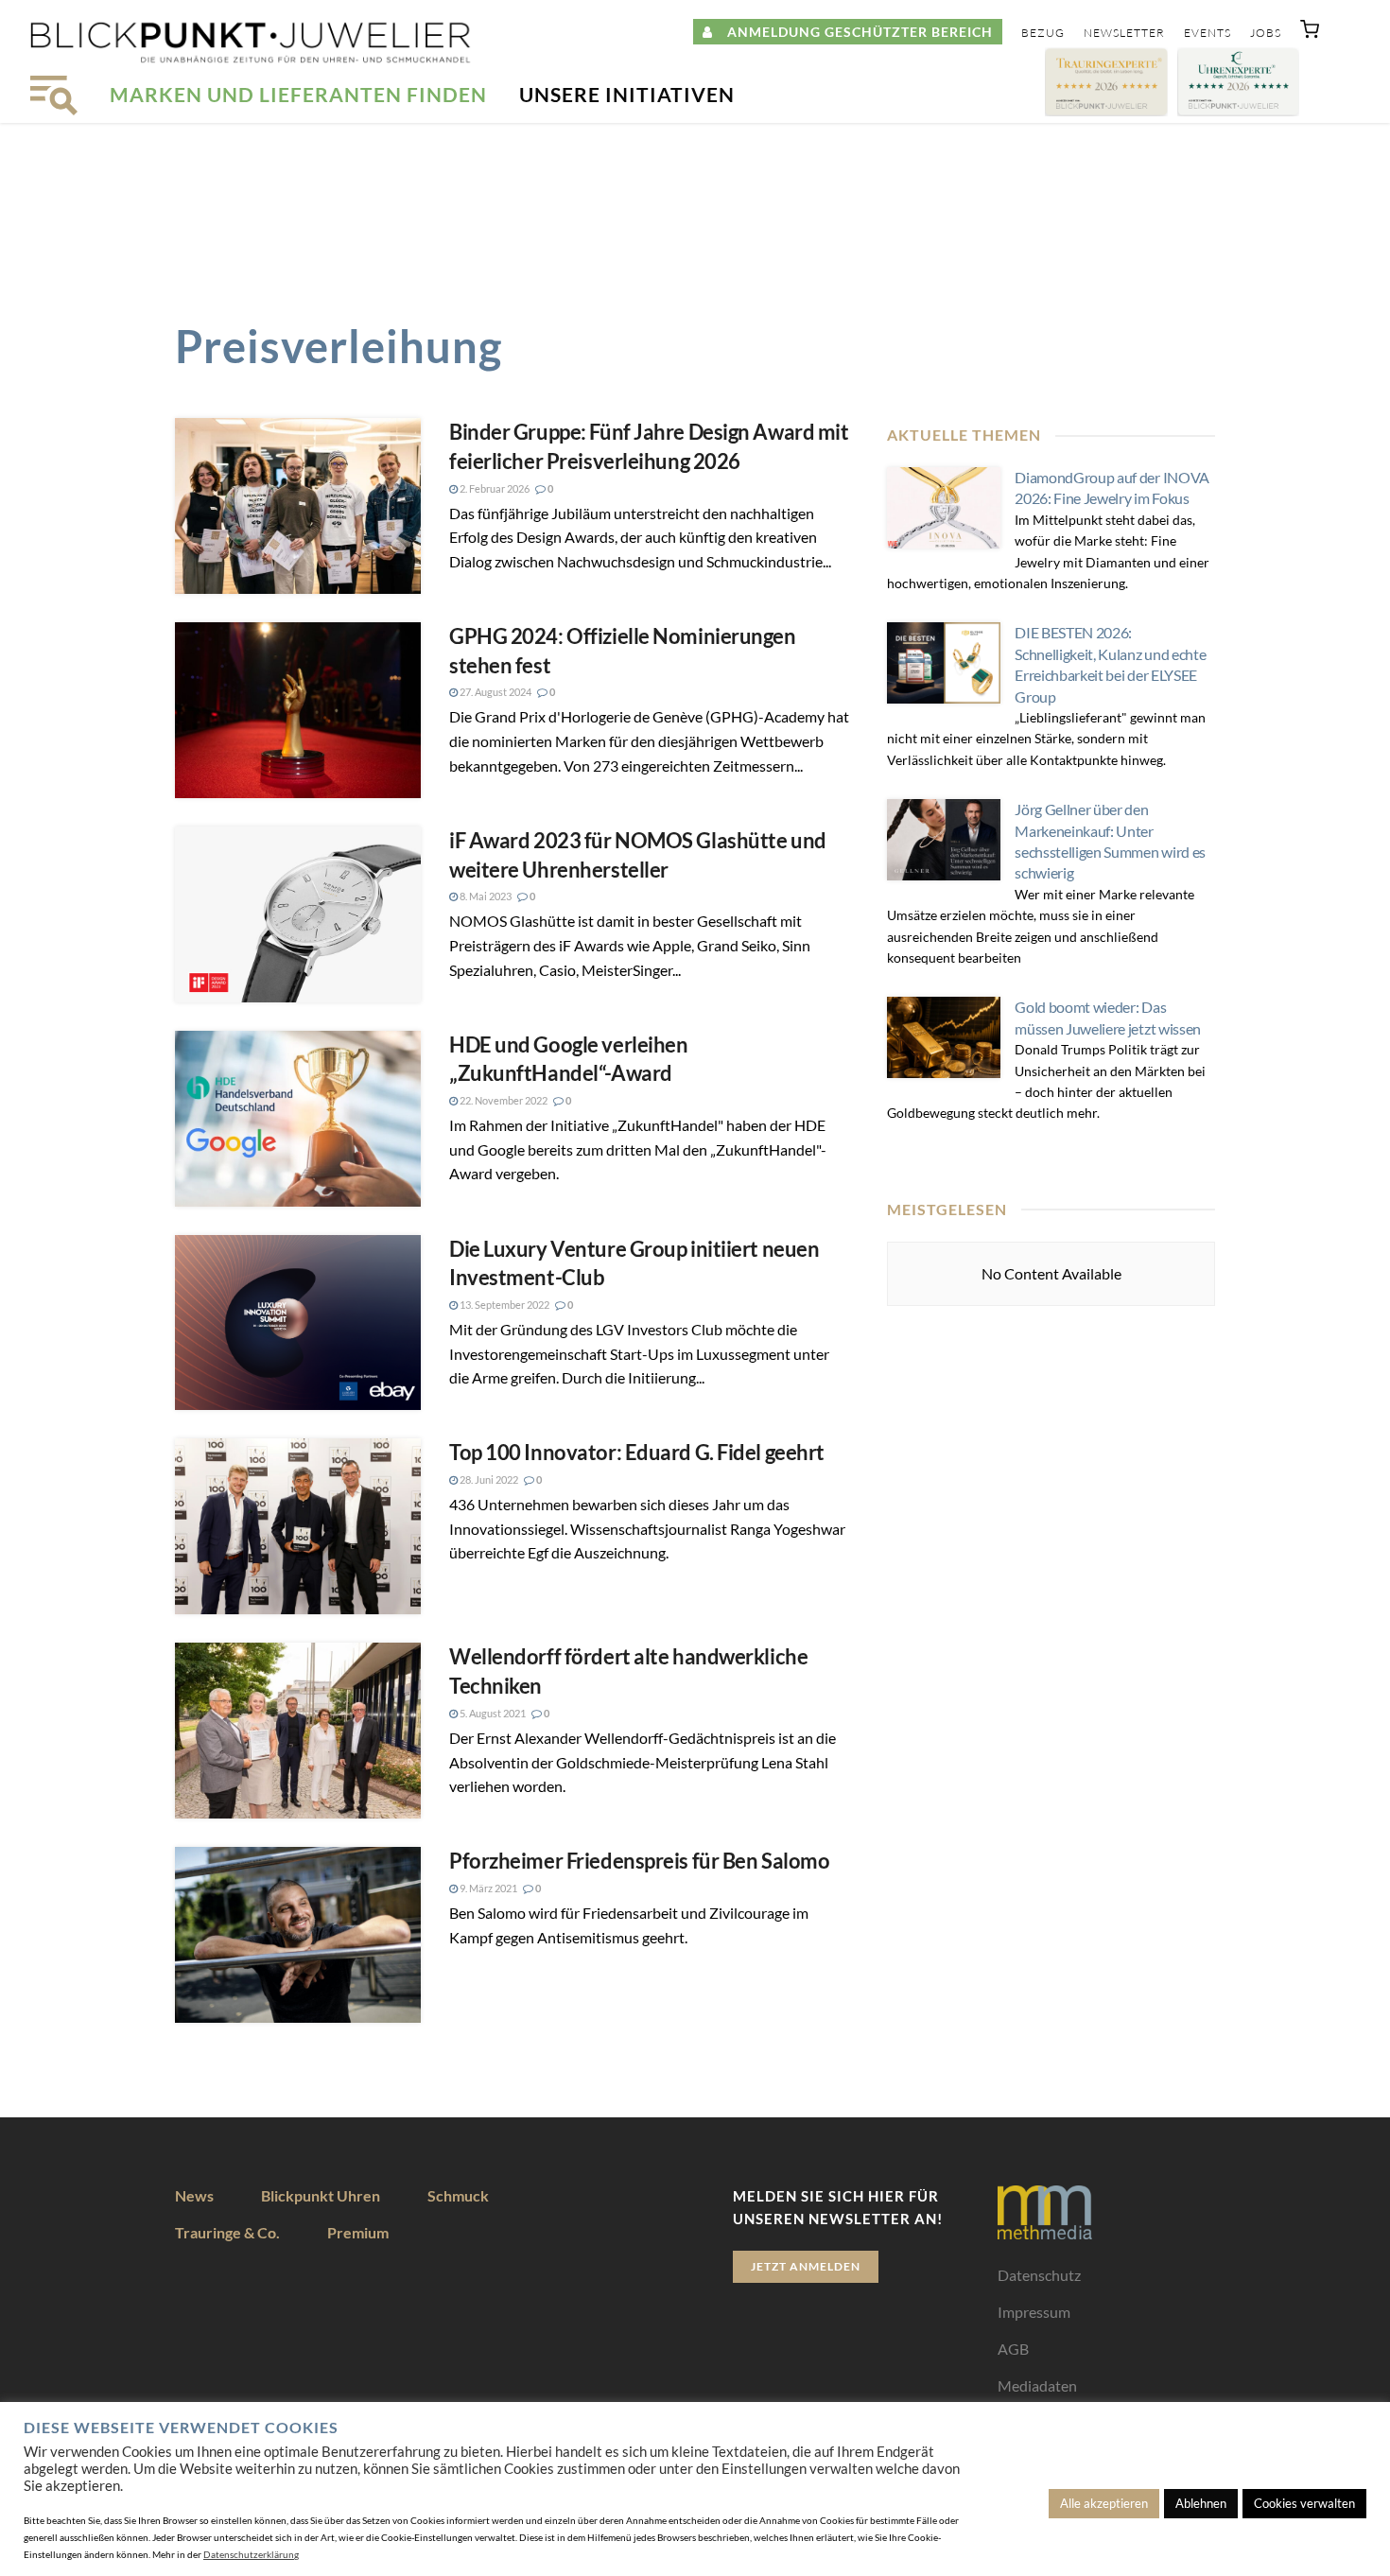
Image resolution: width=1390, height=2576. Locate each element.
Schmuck (458, 2195)
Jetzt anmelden (806, 2266)
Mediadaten (1037, 2385)
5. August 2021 (492, 1713)
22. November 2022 (503, 1100)
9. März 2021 (487, 1888)
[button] (1310, 33)
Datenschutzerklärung (251, 2554)
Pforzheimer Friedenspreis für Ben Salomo (639, 1861)
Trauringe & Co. (227, 2232)
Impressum (1034, 2312)
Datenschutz (1039, 2275)
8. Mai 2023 (485, 896)
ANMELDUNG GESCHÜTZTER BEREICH (853, 32)
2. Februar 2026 (494, 488)
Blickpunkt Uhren (321, 2195)
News (194, 2195)
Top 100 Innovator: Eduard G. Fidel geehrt (637, 1452)
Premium (358, 2232)
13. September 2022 (504, 1305)
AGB (1013, 2349)
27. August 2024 (495, 692)
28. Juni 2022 (488, 1479)
